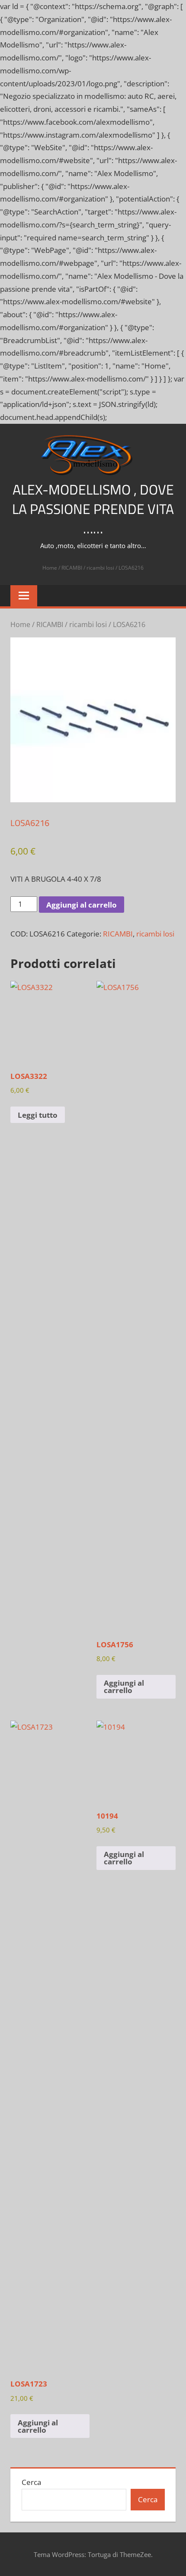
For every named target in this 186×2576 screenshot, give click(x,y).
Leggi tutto (38, 1115)
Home (50, 568)
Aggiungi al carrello (82, 905)
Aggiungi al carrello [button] (124, 1687)
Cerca (31, 2482)
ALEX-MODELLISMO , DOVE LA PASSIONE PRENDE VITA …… (93, 509)
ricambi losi (100, 568)
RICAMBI (72, 568)
